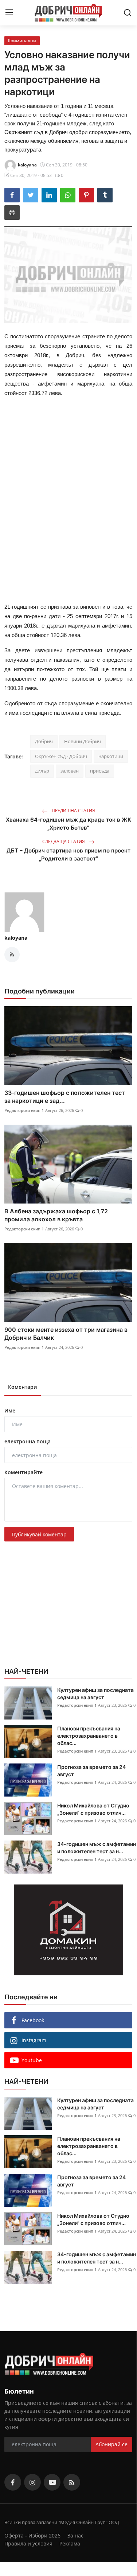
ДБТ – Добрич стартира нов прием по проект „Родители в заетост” (68, 854)
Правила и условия (28, 2543)
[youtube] (52, 2482)
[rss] (72, 2482)
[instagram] (32, 2482)
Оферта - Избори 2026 (32, 2535)
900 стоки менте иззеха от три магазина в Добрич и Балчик (66, 1334)
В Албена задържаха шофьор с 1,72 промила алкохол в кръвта (56, 1215)
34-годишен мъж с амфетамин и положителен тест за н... (97, 1848)
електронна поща (28, 1441)
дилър (42, 771)
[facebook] (13, 2482)
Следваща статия (64, 841)
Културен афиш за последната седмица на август (95, 1694)
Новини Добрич (83, 741)
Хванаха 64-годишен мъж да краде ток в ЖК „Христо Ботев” (68, 824)
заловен (70, 771)
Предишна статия (73, 811)
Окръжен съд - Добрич (61, 756)
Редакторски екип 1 (24, 1110)
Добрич (44, 741)
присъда (100, 771)
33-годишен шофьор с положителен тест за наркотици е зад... (65, 1097)
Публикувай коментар (39, 1534)
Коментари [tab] (23, 1387)
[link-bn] (68, 1930)
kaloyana (16, 938)
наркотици (111, 756)
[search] (128, 13)
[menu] (9, 13)
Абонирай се (111, 2444)
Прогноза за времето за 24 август (91, 1771)
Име (10, 1410)
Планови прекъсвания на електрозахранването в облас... (89, 1736)
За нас (75, 2535)
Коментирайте (24, 1472)
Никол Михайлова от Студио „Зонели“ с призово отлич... (93, 1809)
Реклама (70, 2543)
